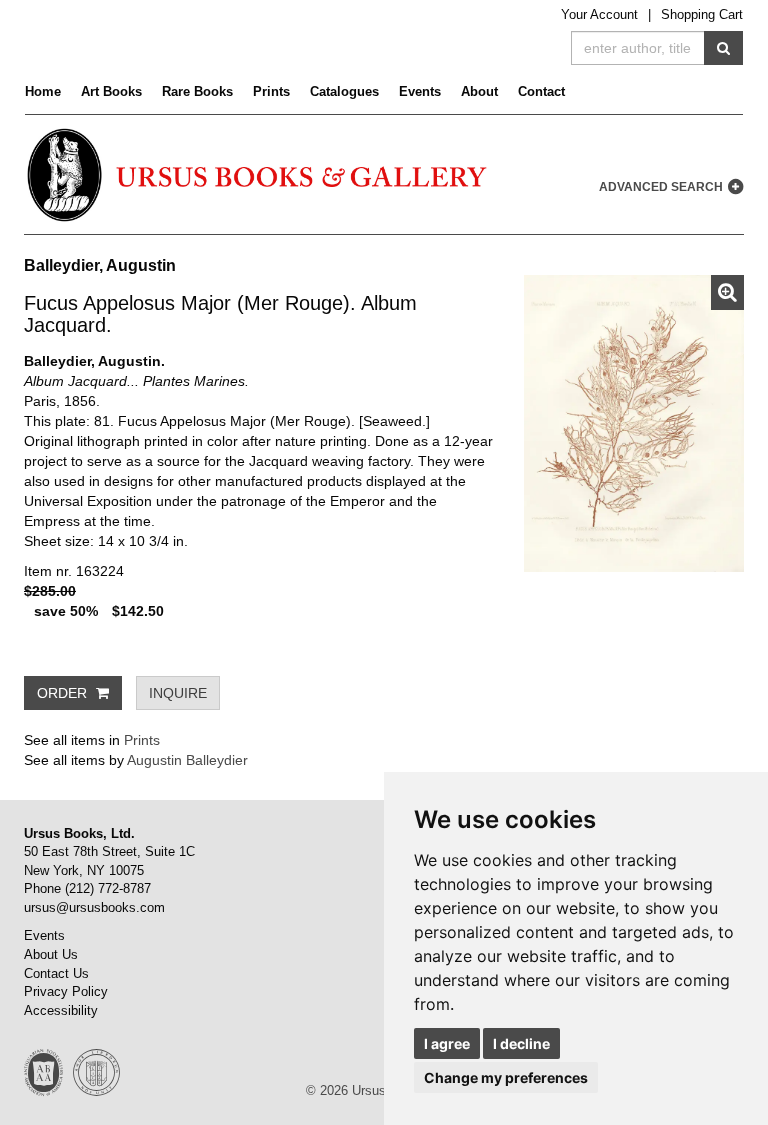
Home (43, 91)
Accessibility (61, 1010)
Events (420, 91)
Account (599, 14)
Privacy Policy (66, 991)
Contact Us (56, 973)
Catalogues (344, 91)
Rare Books (197, 91)
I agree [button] (447, 1043)
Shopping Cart (702, 14)
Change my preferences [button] (506, 1077)
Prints (271, 91)
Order (64, 693)
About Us (51, 954)
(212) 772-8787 (108, 888)
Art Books (111, 91)
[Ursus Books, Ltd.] (259, 175)
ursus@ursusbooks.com (94, 907)
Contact (541, 91)
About (479, 91)
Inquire (178, 693)
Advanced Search (662, 187)
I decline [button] (521, 1043)
